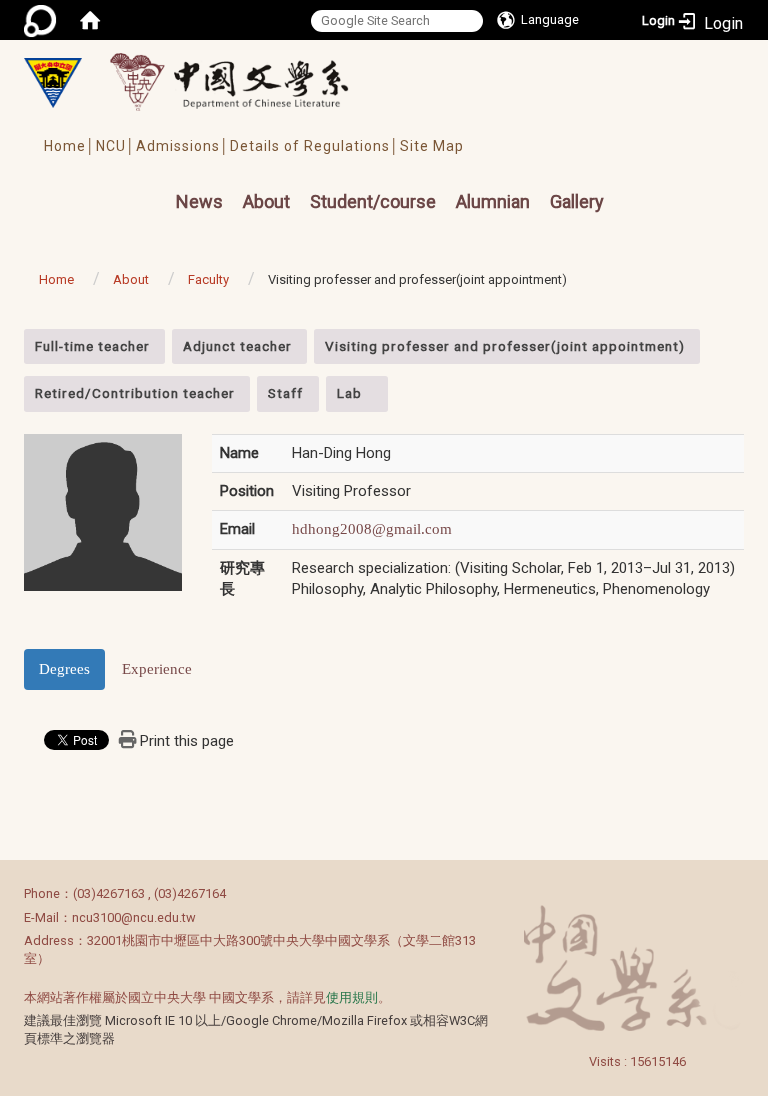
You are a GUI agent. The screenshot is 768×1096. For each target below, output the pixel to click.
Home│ (70, 146)
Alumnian (493, 201)
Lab (349, 393)
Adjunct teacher (237, 346)
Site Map (432, 146)
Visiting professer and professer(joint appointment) (505, 346)
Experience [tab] (157, 669)
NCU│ (116, 146)
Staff (285, 393)
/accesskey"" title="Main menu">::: (141, 183)
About (266, 201)
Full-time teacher (92, 346)
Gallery (577, 201)
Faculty (208, 279)
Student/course (373, 201)
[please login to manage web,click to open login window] (40, 20)
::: (13, 339)
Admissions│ (183, 146)
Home (56, 279)
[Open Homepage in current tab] (90, 20)
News (199, 201)
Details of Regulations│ (315, 146)
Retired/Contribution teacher (135, 393)
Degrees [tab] (64, 669)
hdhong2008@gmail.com (372, 529)
